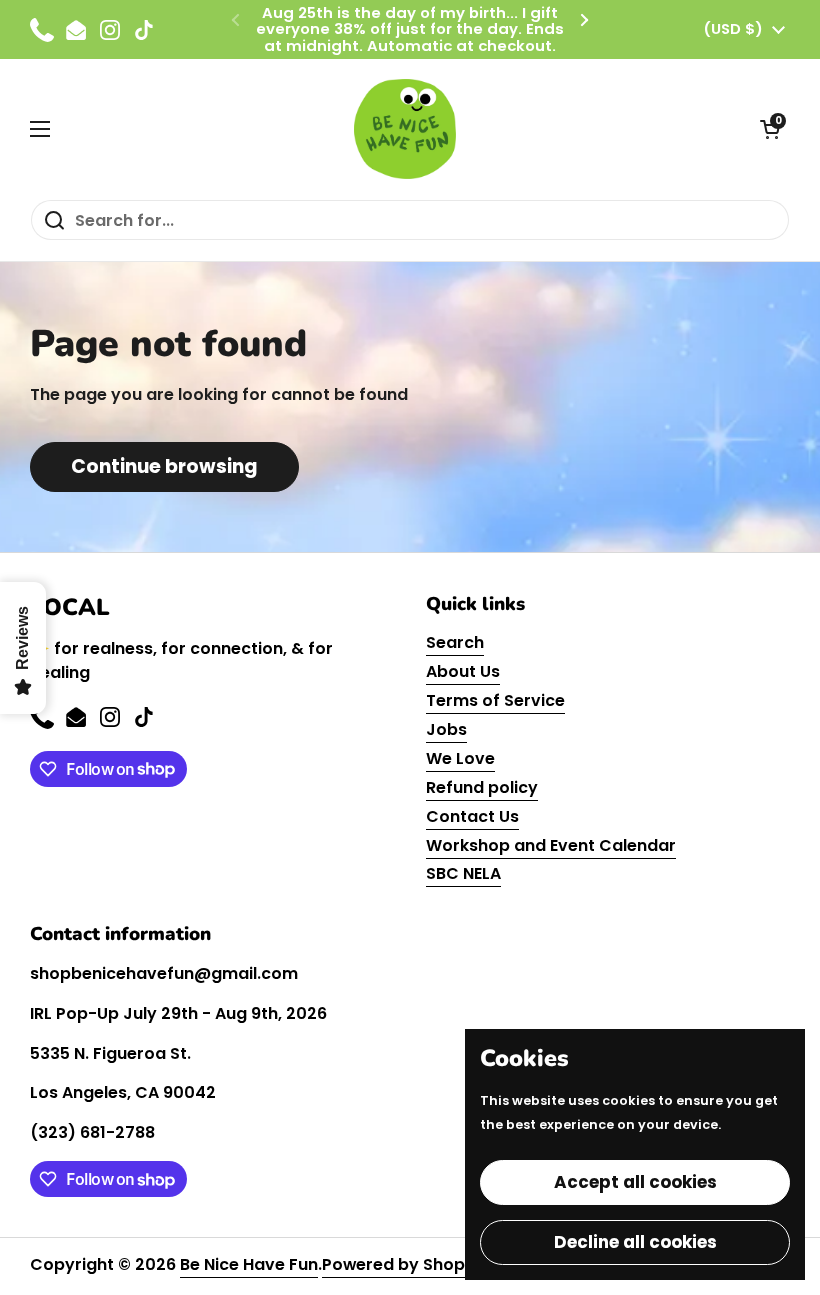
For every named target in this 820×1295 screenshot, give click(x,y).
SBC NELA (463, 873)
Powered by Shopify (404, 1264)
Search (455, 642)
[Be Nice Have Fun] (405, 129)
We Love (460, 758)
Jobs (446, 729)
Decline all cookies (635, 1242)
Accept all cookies (635, 1182)
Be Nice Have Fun (249, 1264)
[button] (770, 129)
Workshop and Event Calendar (551, 845)
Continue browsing (164, 466)
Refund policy (482, 787)
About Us (463, 671)
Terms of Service (495, 700)
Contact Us (472, 816)
